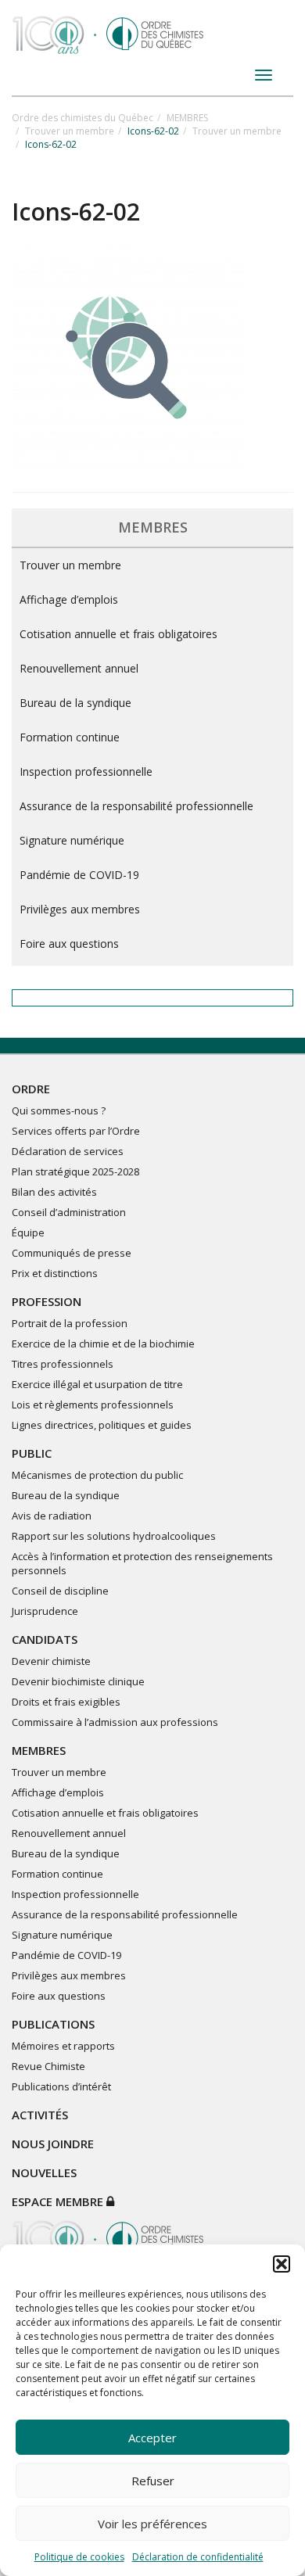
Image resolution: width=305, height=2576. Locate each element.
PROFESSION (47, 1301)
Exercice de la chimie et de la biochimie (103, 1344)
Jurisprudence (45, 1611)
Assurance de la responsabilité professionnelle (136, 806)
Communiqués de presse (72, 1253)
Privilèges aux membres (80, 909)
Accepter (152, 2438)
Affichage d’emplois (69, 599)
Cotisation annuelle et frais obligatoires (118, 634)
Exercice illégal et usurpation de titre (97, 1384)
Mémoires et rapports (63, 2046)
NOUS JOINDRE (53, 2144)
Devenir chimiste (51, 1661)
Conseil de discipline (60, 1591)
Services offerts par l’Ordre (76, 1131)
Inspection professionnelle (86, 771)
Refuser (153, 2481)
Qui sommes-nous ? (59, 1110)
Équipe (28, 1232)
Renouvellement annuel (79, 668)
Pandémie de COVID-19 (79, 875)
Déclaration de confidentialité (198, 2557)
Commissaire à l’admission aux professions (115, 1722)
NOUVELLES (44, 2172)
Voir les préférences (152, 2524)
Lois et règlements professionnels (93, 1405)
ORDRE (31, 1089)
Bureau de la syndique (75, 703)
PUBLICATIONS (53, 2024)
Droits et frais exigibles (66, 1702)
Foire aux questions (69, 944)
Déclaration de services (68, 1151)
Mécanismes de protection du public (97, 1475)
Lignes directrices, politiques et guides (102, 1425)
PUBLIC (32, 1453)
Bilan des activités (54, 1192)
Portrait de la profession (70, 1323)
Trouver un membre (70, 131)
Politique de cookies (79, 2557)
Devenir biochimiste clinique (78, 1681)
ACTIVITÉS (40, 2115)
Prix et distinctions (55, 1273)
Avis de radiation (52, 1516)
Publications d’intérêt (61, 2086)
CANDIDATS (45, 1639)
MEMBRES (187, 118)
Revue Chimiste (48, 2066)
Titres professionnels (63, 1364)
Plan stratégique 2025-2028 (75, 1171)
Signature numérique (72, 840)
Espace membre (59, 2201)
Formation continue (70, 737)
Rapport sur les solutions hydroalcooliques (114, 1536)
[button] (282, 2264)
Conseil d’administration (69, 1212)
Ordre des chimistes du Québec (83, 118)
